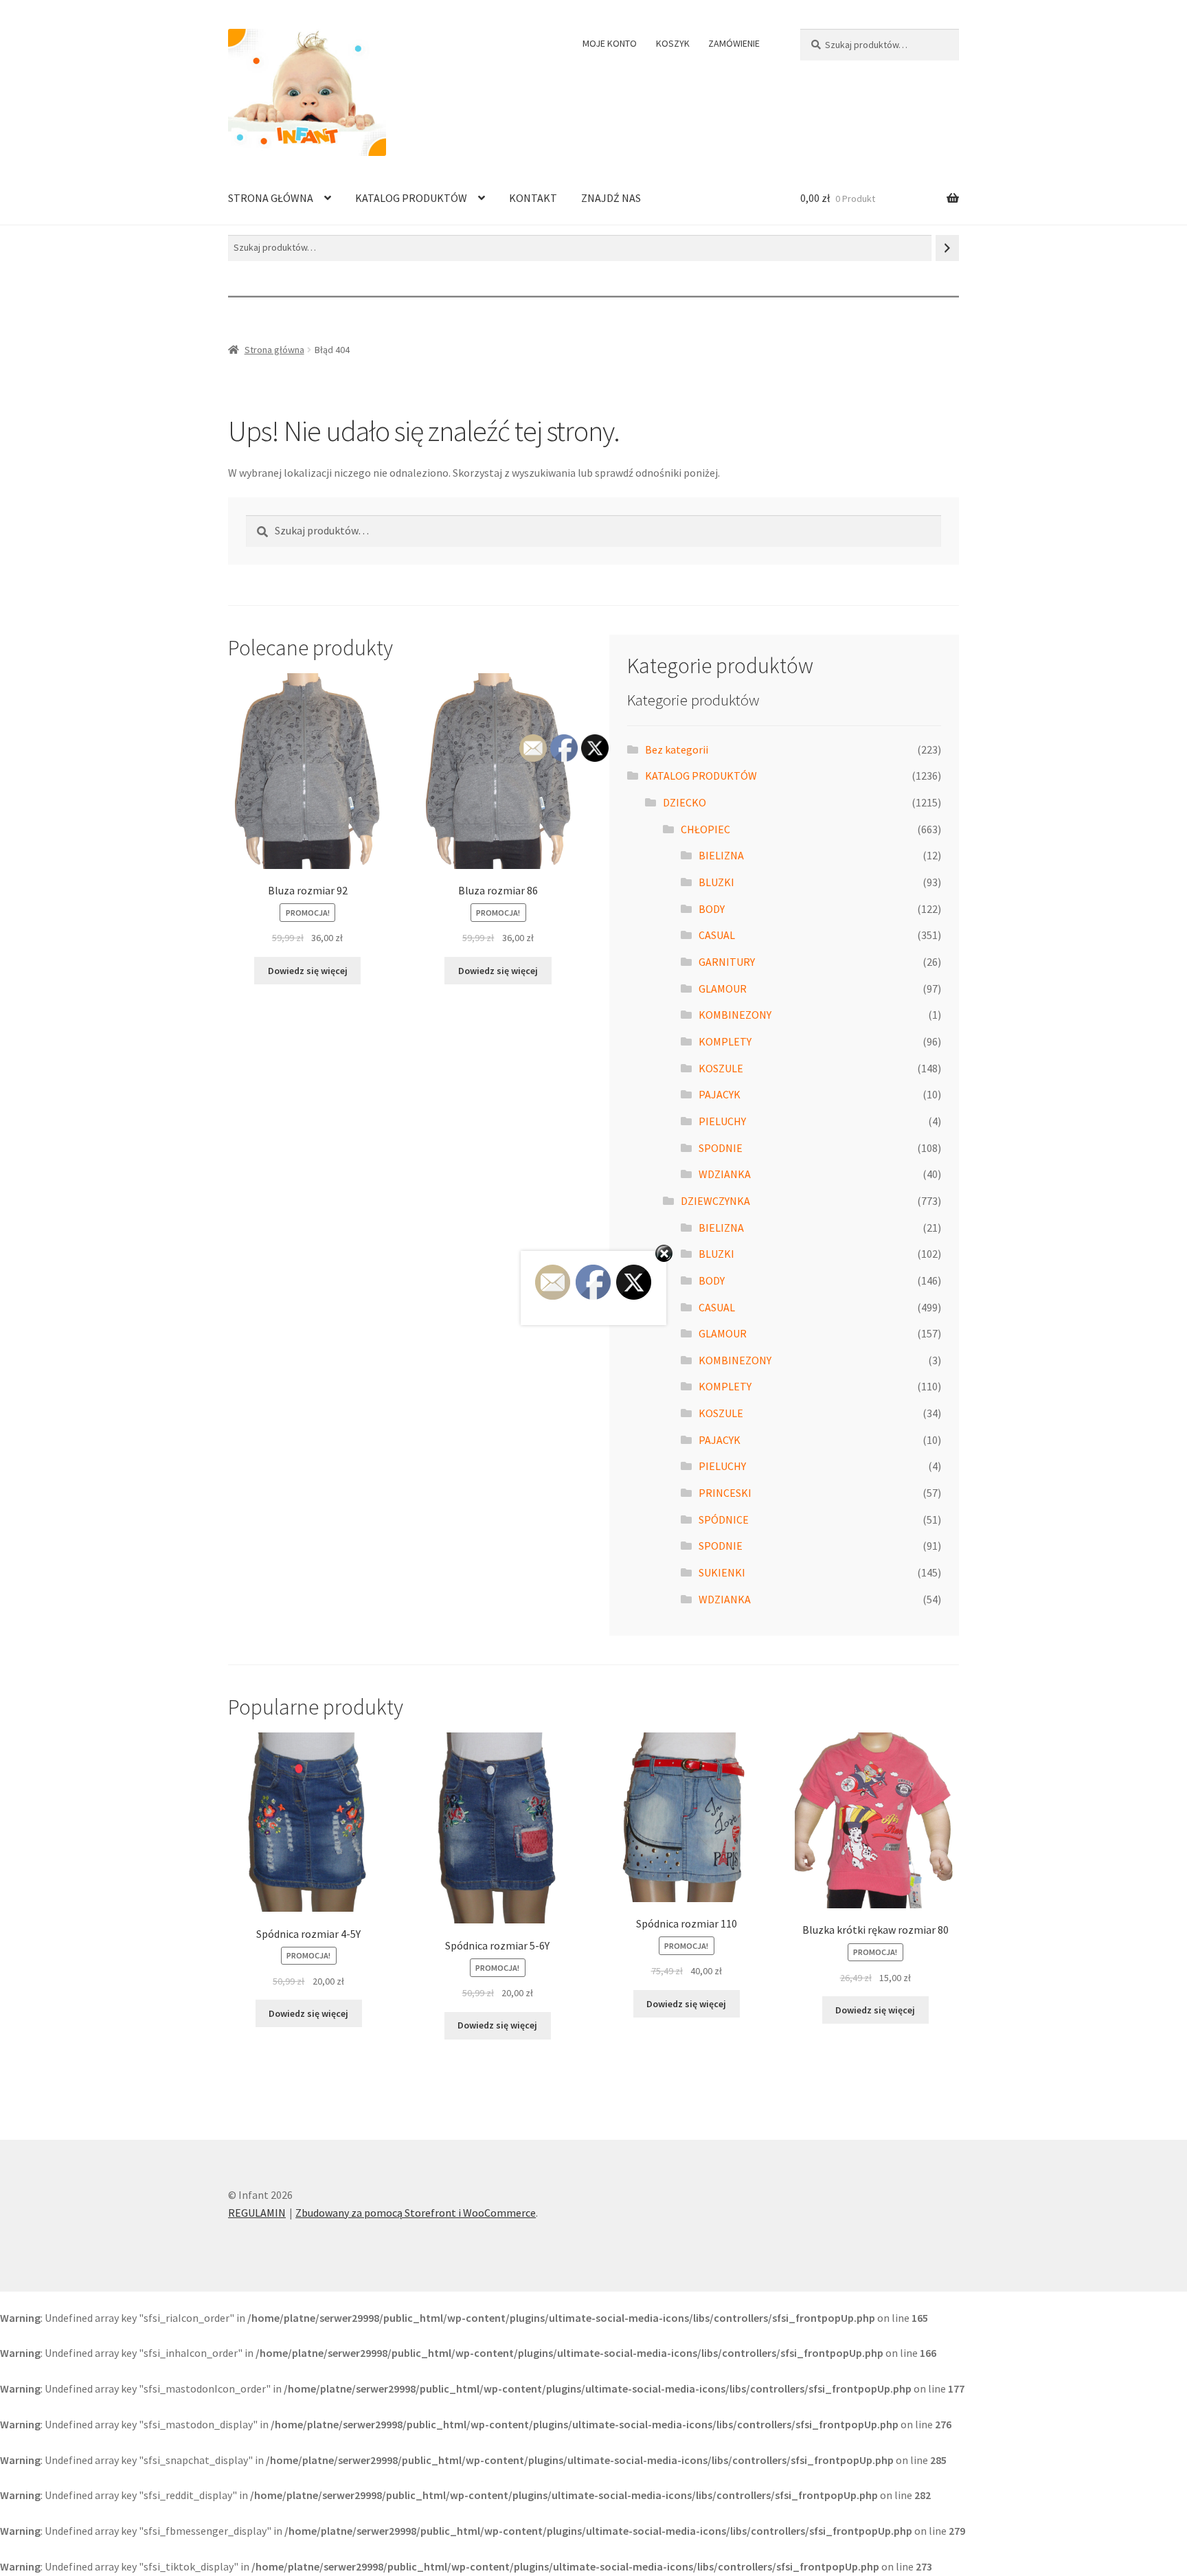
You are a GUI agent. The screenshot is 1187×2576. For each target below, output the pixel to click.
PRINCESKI (725, 1493)
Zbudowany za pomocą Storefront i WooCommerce (416, 2213)
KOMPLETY (725, 1041)
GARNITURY (727, 962)
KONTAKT (533, 198)
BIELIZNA (721, 855)
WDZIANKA (725, 1174)
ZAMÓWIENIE (734, 43)
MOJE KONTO (610, 43)
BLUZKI (716, 882)
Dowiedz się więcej (308, 971)
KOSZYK (673, 43)
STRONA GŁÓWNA (271, 198)
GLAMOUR (723, 988)
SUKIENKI (722, 1572)
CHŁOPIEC (705, 829)
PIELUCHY (722, 1121)
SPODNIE (721, 1148)
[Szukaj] (947, 248)
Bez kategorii (677, 749)
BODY (712, 909)
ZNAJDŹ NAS (611, 198)
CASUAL (717, 935)
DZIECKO (685, 802)
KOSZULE (721, 1068)
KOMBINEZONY (735, 1015)
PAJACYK (720, 1094)
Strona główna (274, 350)
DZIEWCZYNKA (715, 1201)
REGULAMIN (257, 2213)
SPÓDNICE (724, 1519)
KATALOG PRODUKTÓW (411, 198)
